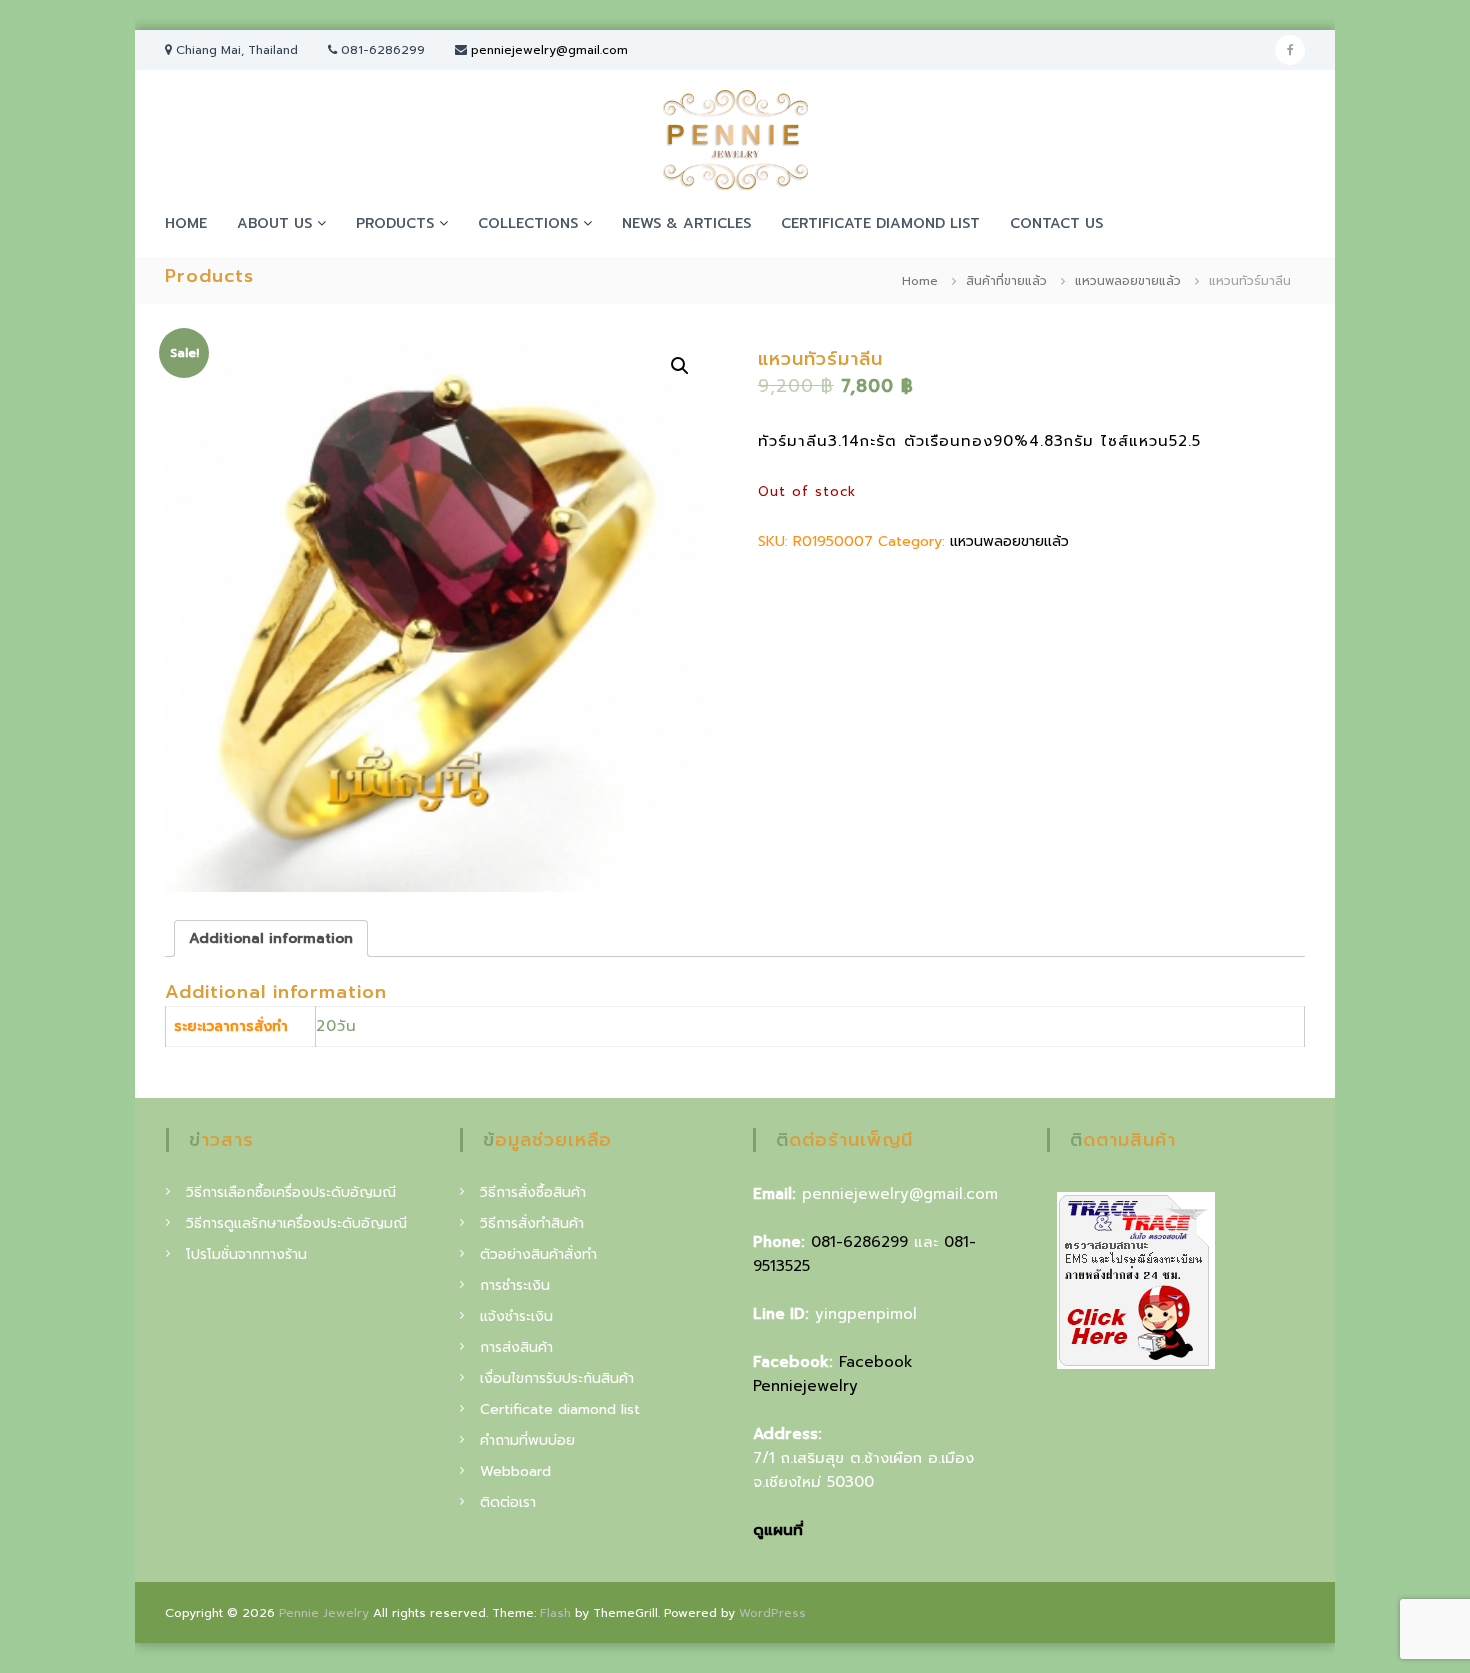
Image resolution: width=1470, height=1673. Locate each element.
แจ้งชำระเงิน (516, 1316)
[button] (680, 366)
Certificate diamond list (880, 223)
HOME (186, 223)
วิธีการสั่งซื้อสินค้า (533, 1192)
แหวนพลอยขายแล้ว (1128, 281)
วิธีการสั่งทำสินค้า (532, 1223)
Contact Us (1056, 223)
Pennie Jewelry (324, 1613)
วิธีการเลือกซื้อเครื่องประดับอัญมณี (291, 1192)
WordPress (772, 1613)
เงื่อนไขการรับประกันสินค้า (557, 1378)
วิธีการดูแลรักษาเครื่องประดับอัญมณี (296, 1223)
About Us (274, 223)
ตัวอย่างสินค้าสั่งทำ (538, 1254)
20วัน (336, 1026)
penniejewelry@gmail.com (549, 50)
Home (920, 281)
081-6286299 (859, 1242)
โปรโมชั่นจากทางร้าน (246, 1254)
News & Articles (686, 223)
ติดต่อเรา (508, 1502)
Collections (528, 223)
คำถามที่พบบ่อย (527, 1440)
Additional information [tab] (271, 938)
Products (395, 223)
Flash (555, 1613)
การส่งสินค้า (516, 1347)
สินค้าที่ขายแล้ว (1006, 281)
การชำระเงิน (515, 1285)
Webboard (515, 1471)
